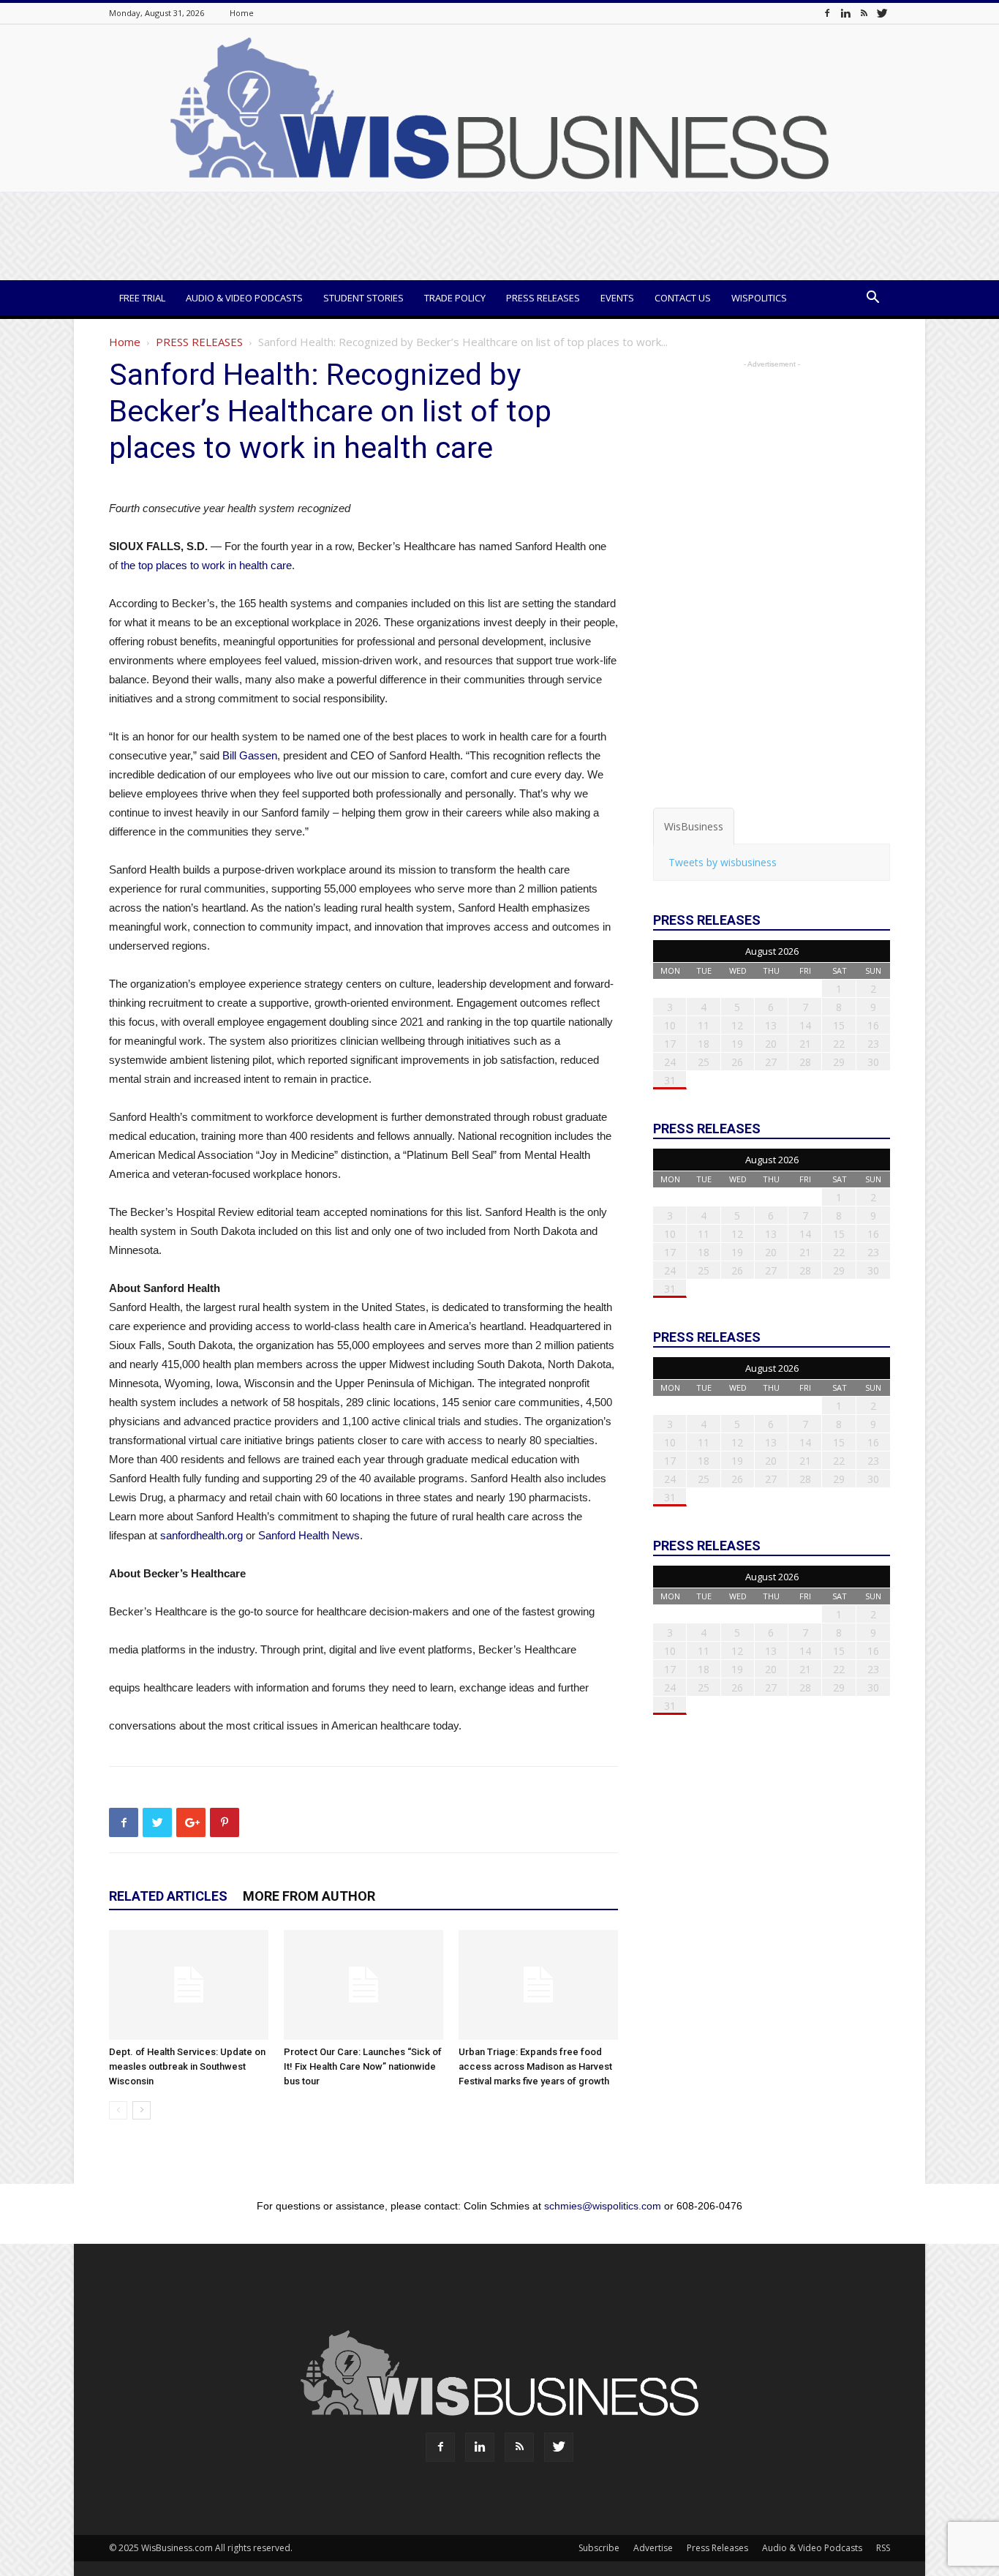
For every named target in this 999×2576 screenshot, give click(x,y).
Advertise (653, 2548)
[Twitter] (882, 13)
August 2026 (772, 951)
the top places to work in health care (206, 565)
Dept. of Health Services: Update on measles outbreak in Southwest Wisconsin (187, 2066)
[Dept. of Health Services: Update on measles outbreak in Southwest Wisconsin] (189, 1985)
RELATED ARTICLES (168, 1896)
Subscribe (599, 2548)
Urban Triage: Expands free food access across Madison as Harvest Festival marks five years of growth (535, 2066)
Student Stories (363, 298)
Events (617, 298)
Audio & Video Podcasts (244, 298)
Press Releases (543, 298)
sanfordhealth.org (201, 1535)
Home (242, 13)
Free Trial (142, 298)
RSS (883, 2548)
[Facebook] (827, 13)
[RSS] (864, 13)
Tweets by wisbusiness (723, 862)
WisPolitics (759, 298)
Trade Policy (455, 298)
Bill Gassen (250, 755)
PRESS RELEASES (199, 342)
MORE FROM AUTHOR (309, 1896)
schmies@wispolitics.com (603, 2206)
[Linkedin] (845, 13)
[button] (872, 299)
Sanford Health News (309, 1535)
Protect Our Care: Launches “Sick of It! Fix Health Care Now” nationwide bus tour (363, 2066)
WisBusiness (694, 826)
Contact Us (683, 298)
